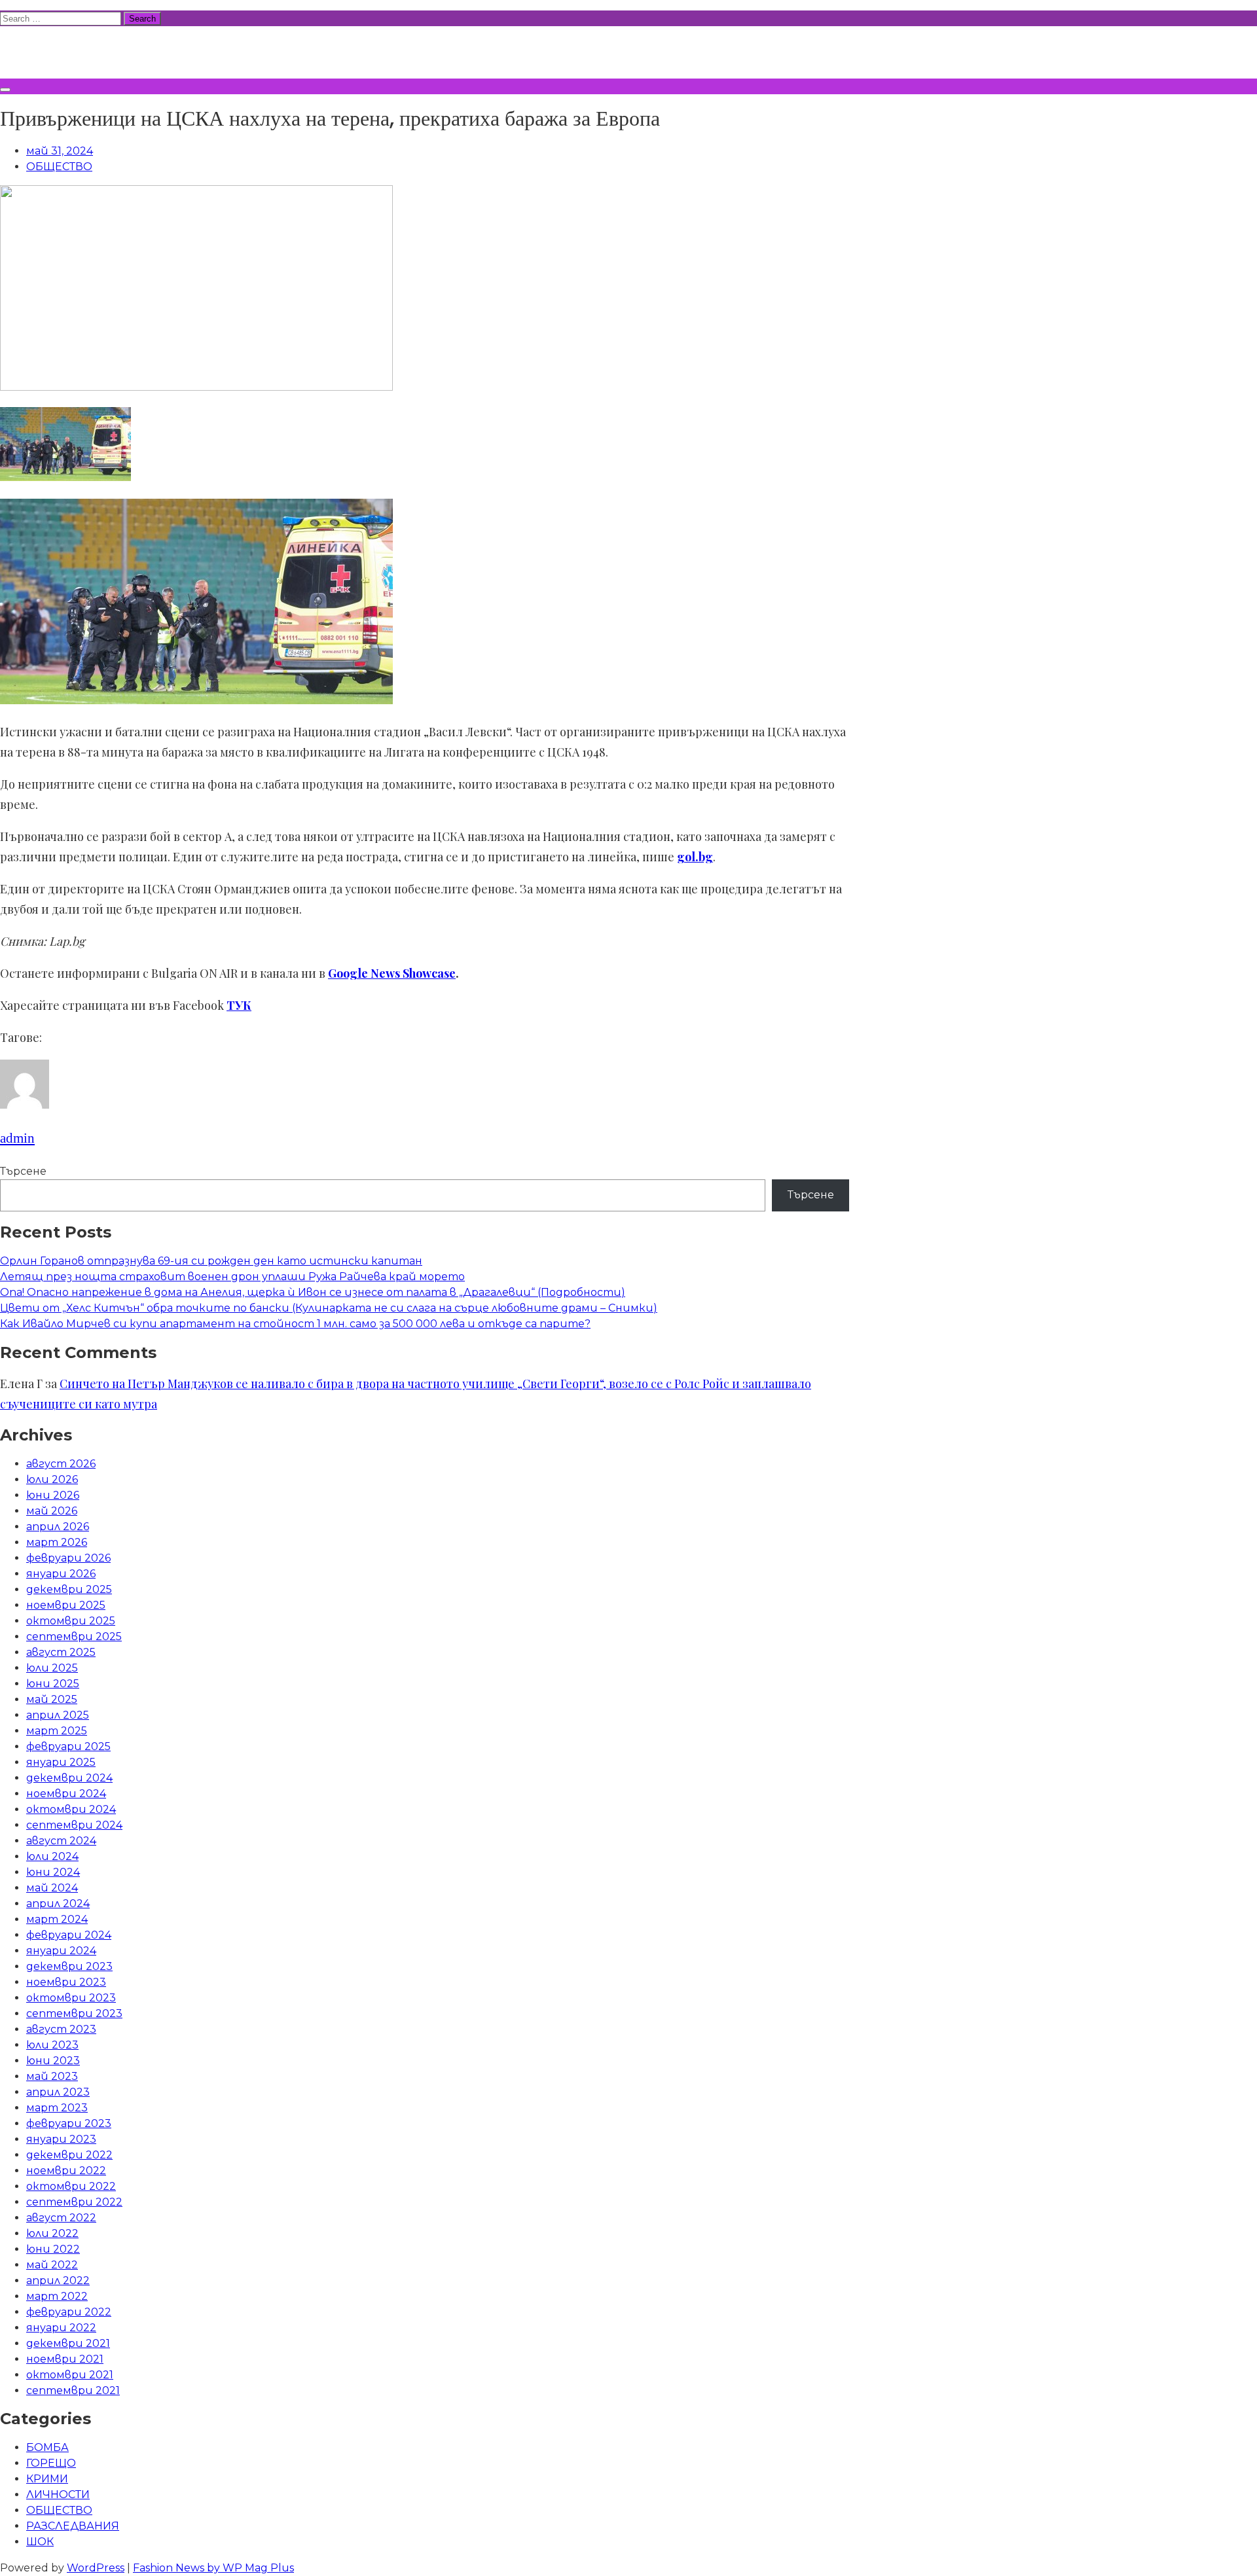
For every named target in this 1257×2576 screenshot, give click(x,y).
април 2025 (58, 1715)
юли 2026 (52, 1479)
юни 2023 (53, 2061)
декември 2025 (69, 1589)
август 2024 (61, 1841)
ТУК (239, 1005)
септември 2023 (74, 2013)
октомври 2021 (70, 2375)
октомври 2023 (71, 1998)
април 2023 (58, 2092)
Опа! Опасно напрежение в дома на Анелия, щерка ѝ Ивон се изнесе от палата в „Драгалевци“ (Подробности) (313, 1292)
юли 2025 (52, 1668)
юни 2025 (53, 1684)
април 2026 (58, 1527)
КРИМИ (47, 2479)
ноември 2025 (66, 1605)
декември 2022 (69, 2155)
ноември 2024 (66, 1794)
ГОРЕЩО (51, 2463)
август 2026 (61, 1464)
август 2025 (61, 1652)
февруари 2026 (68, 1558)
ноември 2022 (66, 2171)
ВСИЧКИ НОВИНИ (98, 50)
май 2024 (52, 1888)
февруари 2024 (69, 1935)
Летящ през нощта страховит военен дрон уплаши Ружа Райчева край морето (232, 1277)
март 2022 (57, 2296)
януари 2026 (61, 1574)
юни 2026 (53, 1495)
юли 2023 (52, 2045)
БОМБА (47, 2447)
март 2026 (57, 1542)
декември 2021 (68, 2343)
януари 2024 (61, 1951)
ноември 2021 (65, 2359)
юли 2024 (52, 1856)
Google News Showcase (392, 973)
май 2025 (52, 1699)
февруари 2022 (69, 2312)
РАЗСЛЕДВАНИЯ (73, 2526)
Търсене (23, 1171)
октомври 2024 (71, 1809)
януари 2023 (61, 2139)
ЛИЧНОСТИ (58, 2495)
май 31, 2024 (60, 151)
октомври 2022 (71, 2186)
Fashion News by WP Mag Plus (213, 2568)
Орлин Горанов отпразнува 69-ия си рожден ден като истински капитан (211, 1261)
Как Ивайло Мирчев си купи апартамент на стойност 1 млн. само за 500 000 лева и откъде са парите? (295, 1324)
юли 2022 (52, 2233)
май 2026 (52, 1511)
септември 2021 (73, 2390)
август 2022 (61, 2218)
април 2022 (58, 2281)
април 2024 (58, 1904)
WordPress (96, 2568)
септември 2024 (74, 1825)
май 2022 (52, 2265)
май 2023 (52, 2076)
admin (17, 1138)
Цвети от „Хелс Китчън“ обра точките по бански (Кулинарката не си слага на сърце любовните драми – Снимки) (329, 1308)
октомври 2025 (71, 1621)
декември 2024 (69, 1778)
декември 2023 (69, 1966)
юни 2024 (53, 1872)
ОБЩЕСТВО (59, 167)
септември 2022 (74, 2202)
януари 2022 (61, 2328)
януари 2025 (61, 1762)
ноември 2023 (66, 1982)
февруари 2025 (68, 1746)
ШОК (40, 2542)
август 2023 (61, 2029)
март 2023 (57, 2108)
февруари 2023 (69, 2123)
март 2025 (57, 1731)
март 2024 (57, 1919)
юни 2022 (53, 2249)
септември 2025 (74, 1637)
